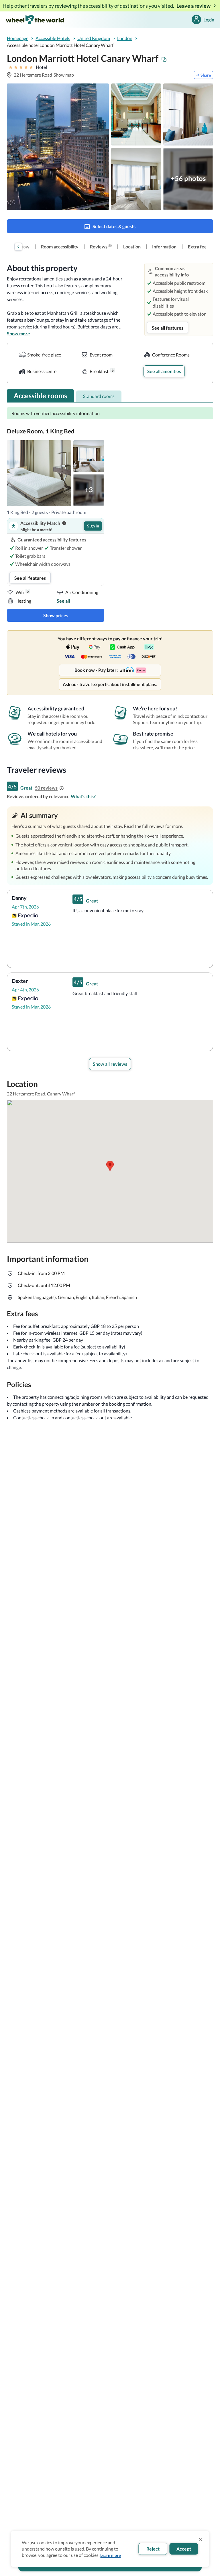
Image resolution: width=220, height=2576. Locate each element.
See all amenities (164, 371)
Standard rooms (99, 396)
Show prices (56, 615)
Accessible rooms (40, 396)
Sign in (93, 526)
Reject (153, 2549)
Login (209, 20)
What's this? (83, 796)
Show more (18, 333)
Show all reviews (110, 1064)
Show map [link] (64, 75)
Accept (184, 2549)
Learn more (110, 2555)
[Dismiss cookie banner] (201, 2539)
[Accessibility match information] (64, 523)
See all (63, 601)
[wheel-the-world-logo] (35, 20)
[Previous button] (18, 247)
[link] (60, 247)
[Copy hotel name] (164, 59)
